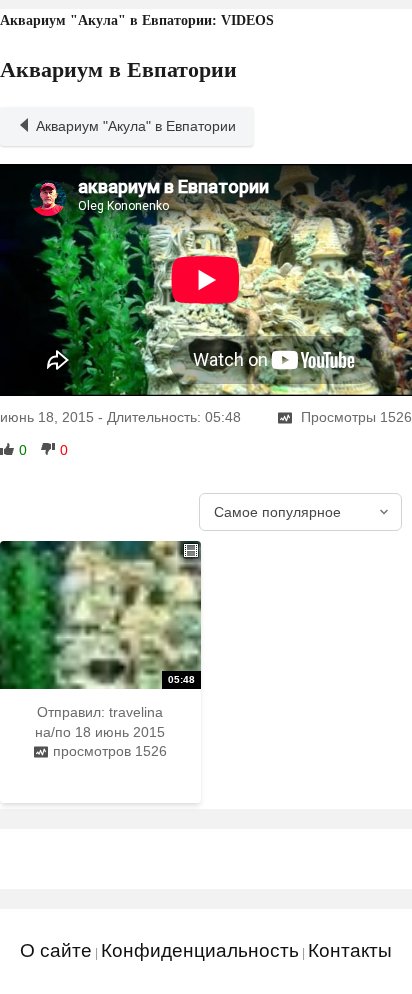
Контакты (350, 950)
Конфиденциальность (200, 950)
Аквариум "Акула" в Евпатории (136, 126)
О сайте (56, 950)
